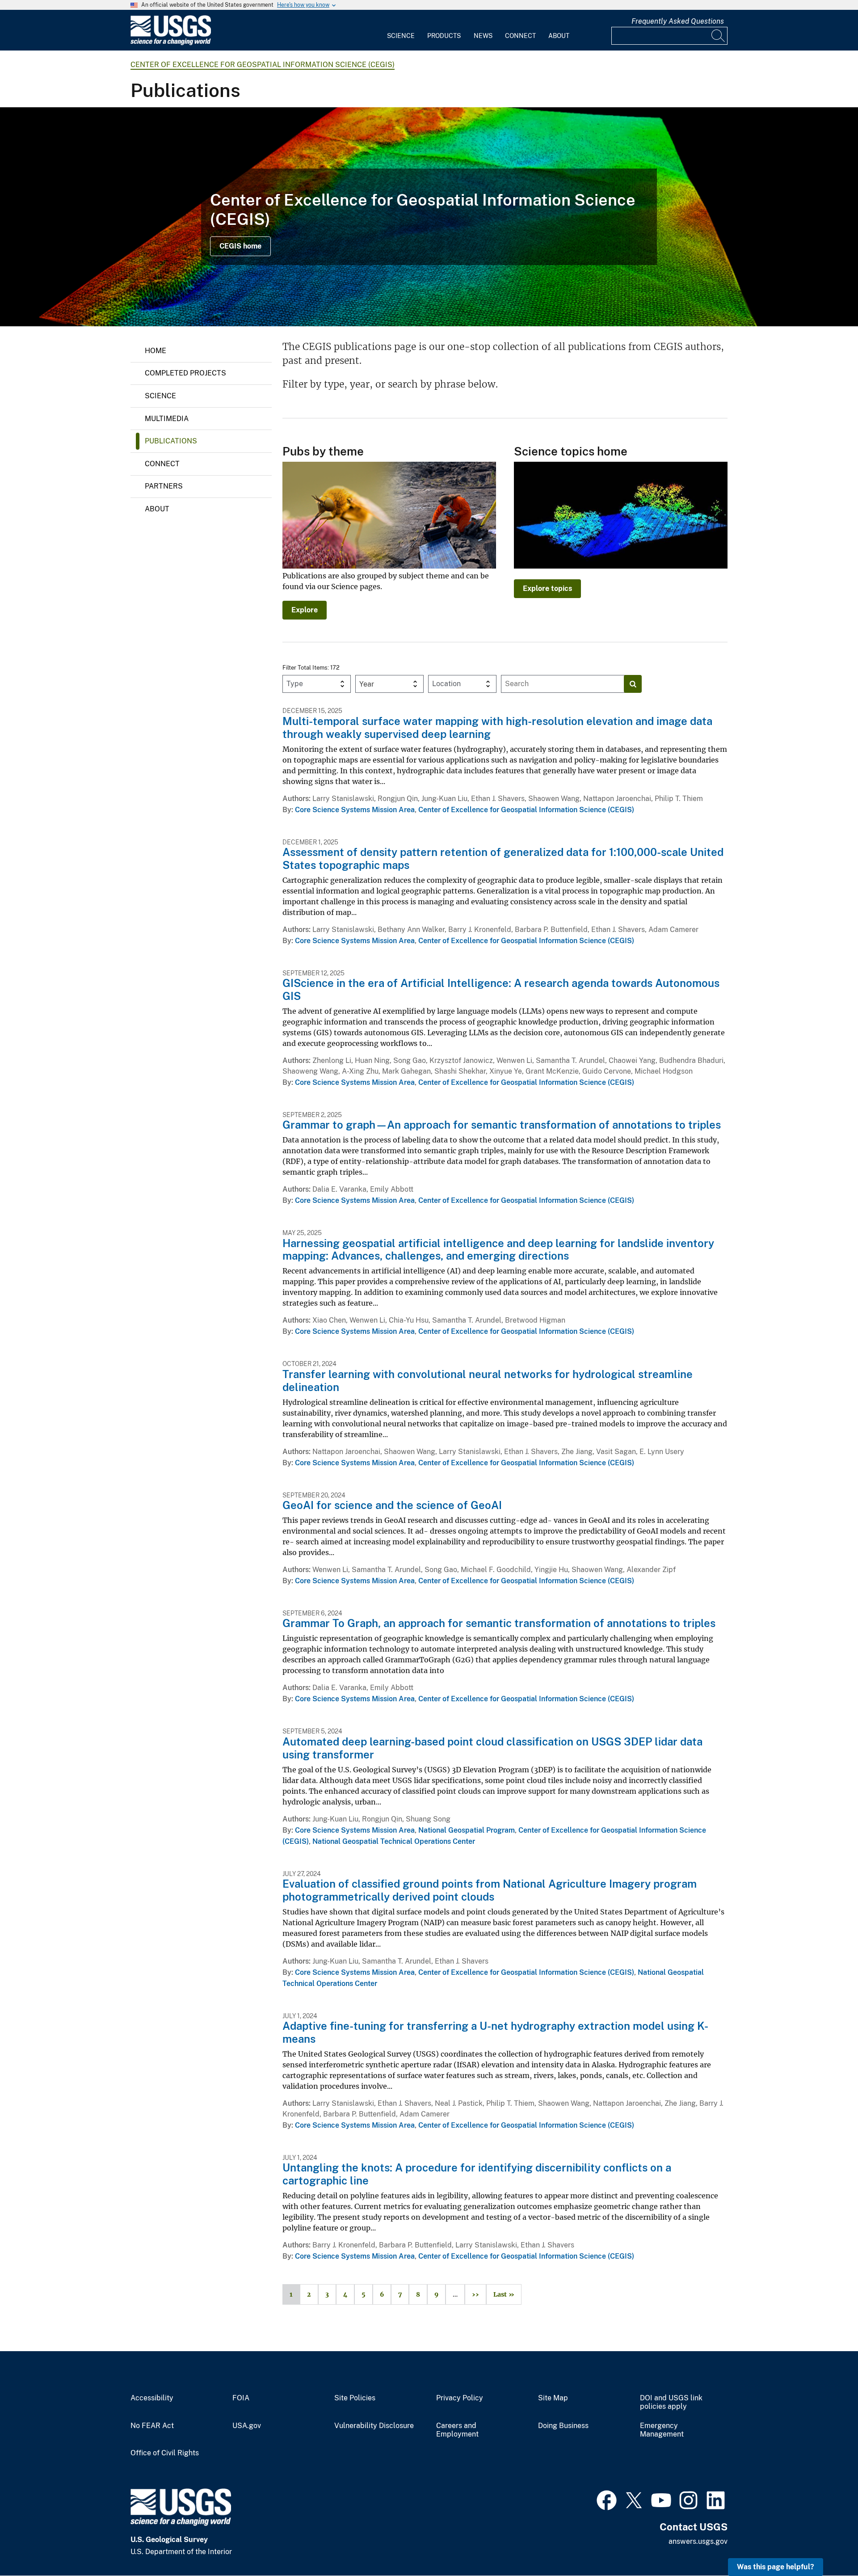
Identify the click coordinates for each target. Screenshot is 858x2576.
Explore (305, 610)
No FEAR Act (152, 2426)
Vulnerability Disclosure (374, 2426)
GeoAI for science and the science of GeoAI (392, 1505)
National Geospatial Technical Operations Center (394, 1841)
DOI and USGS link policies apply (671, 2402)
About (559, 36)
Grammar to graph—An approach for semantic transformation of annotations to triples (502, 1125)
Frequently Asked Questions (678, 21)
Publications (171, 441)
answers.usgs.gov (698, 2541)
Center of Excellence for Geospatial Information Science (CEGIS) (263, 65)
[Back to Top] (826, 2544)
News (483, 36)
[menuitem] (401, 30)
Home (156, 351)
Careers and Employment (457, 2430)
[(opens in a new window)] (607, 2499)
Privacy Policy (460, 2398)
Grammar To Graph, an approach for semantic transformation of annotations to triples (499, 1623)
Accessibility (152, 2398)
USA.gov (247, 2426)
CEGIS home (240, 246)
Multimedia (167, 419)
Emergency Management (662, 2430)
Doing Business (563, 2426)
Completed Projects (185, 373)
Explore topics (547, 588)
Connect (520, 36)
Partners (164, 486)
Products (444, 36)
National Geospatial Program (467, 1830)
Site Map (553, 2398)
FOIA (241, 2398)
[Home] (171, 43)
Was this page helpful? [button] (776, 2567)
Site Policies (355, 2398)
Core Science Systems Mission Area (355, 810)
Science (401, 36)
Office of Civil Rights (165, 2453)
